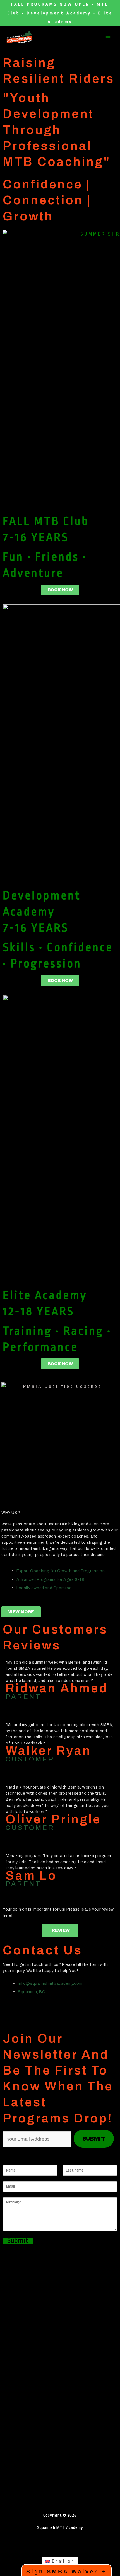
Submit (18, 2241)
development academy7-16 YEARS (42, 912)
